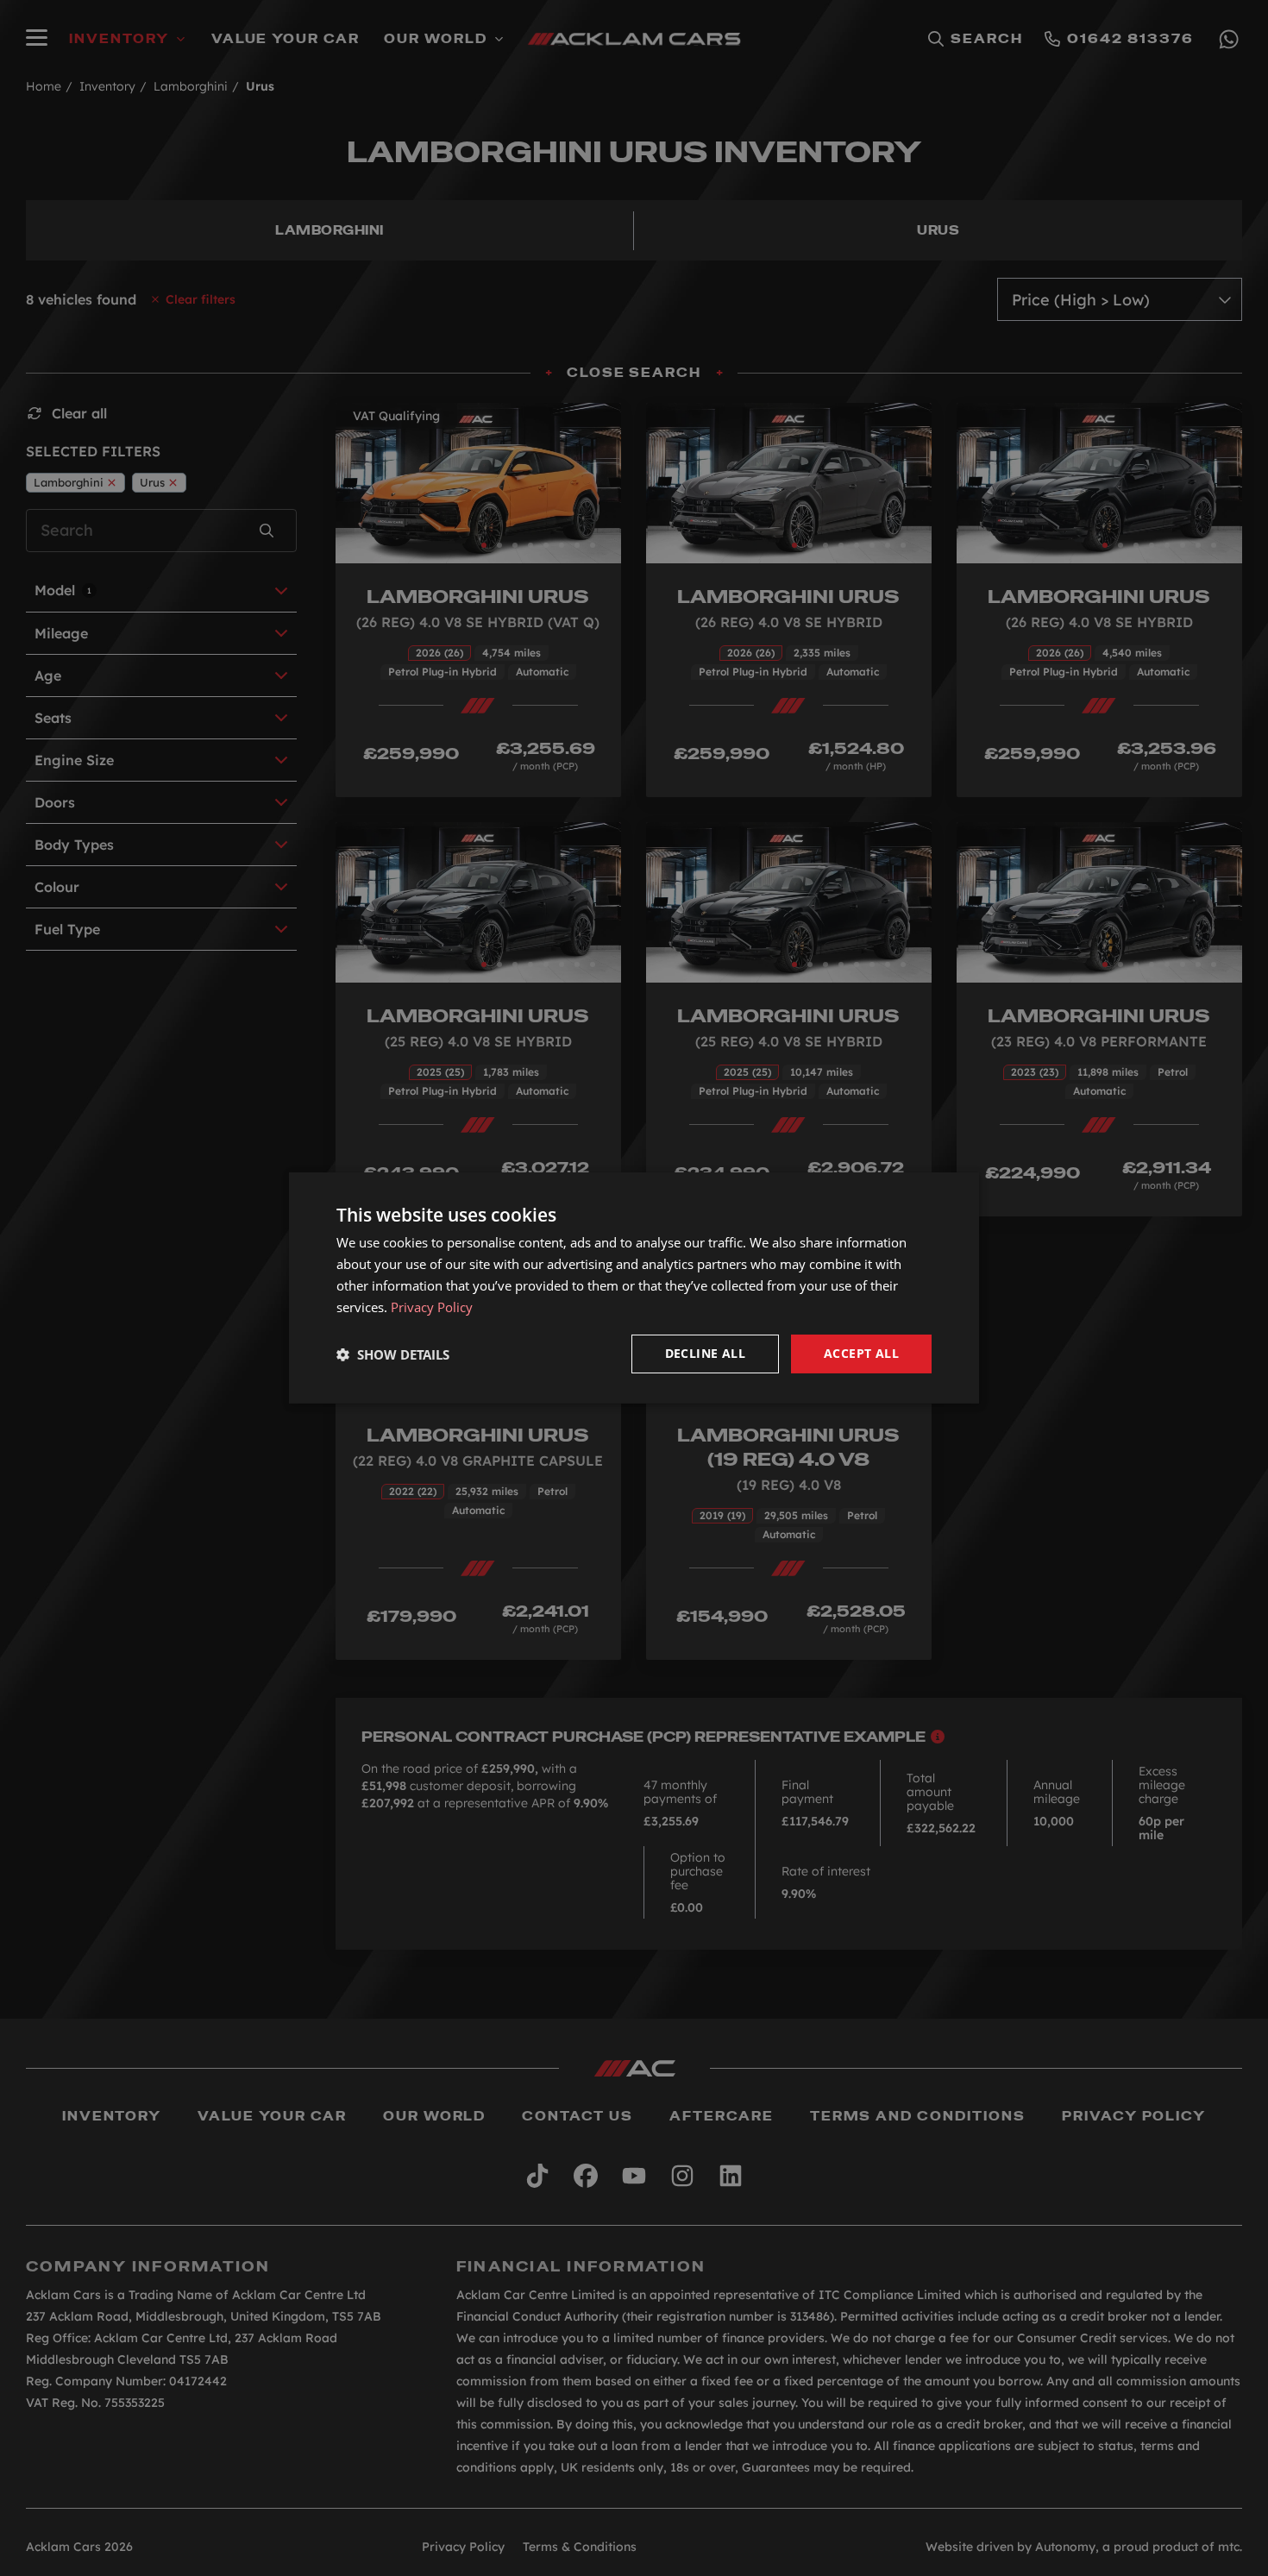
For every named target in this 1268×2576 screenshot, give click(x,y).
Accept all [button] (861, 1353)
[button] (393, 1354)
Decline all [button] (705, 1353)
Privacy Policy (432, 1307)
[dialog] (634, 1288)
